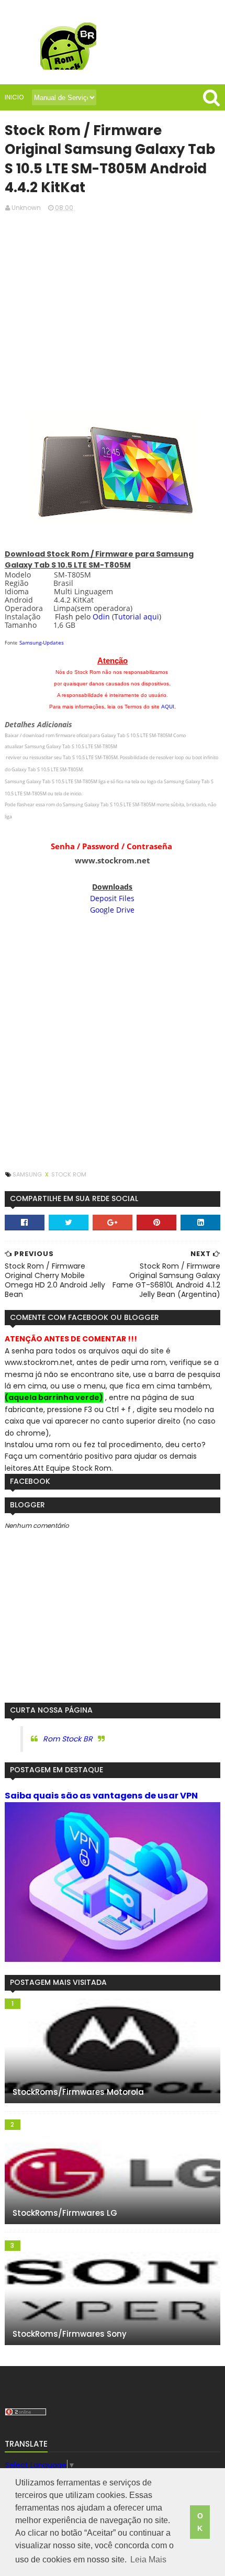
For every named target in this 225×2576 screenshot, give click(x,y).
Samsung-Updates (42, 642)
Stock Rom (69, 1174)
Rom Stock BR (68, 1739)
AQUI (168, 707)
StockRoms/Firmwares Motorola (78, 2092)
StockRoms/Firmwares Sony (70, 2334)
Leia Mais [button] (148, 2560)
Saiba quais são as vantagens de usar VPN (101, 1796)
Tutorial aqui (137, 617)
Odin (101, 617)
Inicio (14, 97)
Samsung (28, 1174)
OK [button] (200, 2522)
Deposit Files (112, 898)
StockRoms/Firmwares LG (65, 2213)
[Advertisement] (113, 311)
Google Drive (112, 910)
